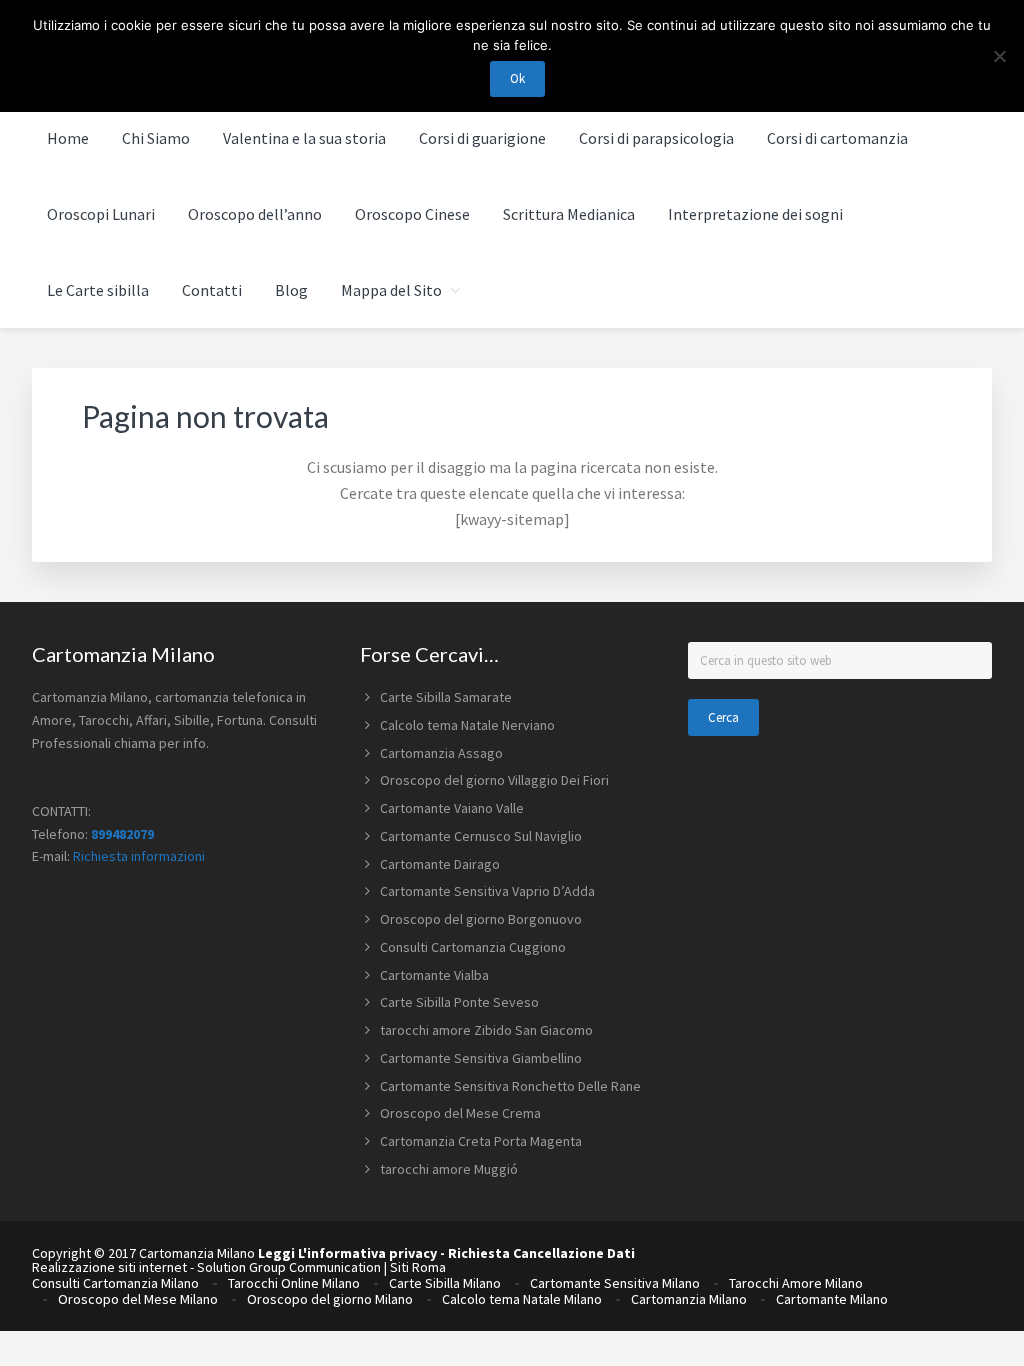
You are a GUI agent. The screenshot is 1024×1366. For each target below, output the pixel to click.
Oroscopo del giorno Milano (330, 1299)
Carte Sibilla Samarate (446, 697)
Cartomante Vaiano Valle (452, 808)
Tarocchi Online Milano (294, 1283)
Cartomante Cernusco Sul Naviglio (481, 836)
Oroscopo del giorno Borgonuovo (481, 919)
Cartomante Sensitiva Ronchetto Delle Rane (510, 1086)
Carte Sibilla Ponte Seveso (459, 1002)
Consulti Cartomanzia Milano (115, 1283)
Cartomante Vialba (434, 975)
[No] (999, 56)
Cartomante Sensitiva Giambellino (481, 1058)
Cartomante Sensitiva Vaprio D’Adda (487, 891)
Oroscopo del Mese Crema (460, 1113)
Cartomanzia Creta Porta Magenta (481, 1141)
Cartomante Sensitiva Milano (615, 1283)
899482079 (122, 834)
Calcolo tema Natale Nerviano (467, 725)
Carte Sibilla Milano (445, 1283)
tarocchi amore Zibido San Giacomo (486, 1030)
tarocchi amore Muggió (449, 1169)
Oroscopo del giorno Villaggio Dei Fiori (494, 780)
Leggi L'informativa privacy (347, 1253)
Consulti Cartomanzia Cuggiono (473, 947)
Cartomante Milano (832, 1299)
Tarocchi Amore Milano (796, 1283)
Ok (517, 78)
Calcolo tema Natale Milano (522, 1299)
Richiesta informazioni (139, 856)
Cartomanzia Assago (441, 753)
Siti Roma (418, 1267)
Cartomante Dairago (440, 864)
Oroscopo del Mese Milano (138, 1299)
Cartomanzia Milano (689, 1299)
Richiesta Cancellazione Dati (541, 1253)
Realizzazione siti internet (109, 1267)
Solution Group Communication (289, 1267)
